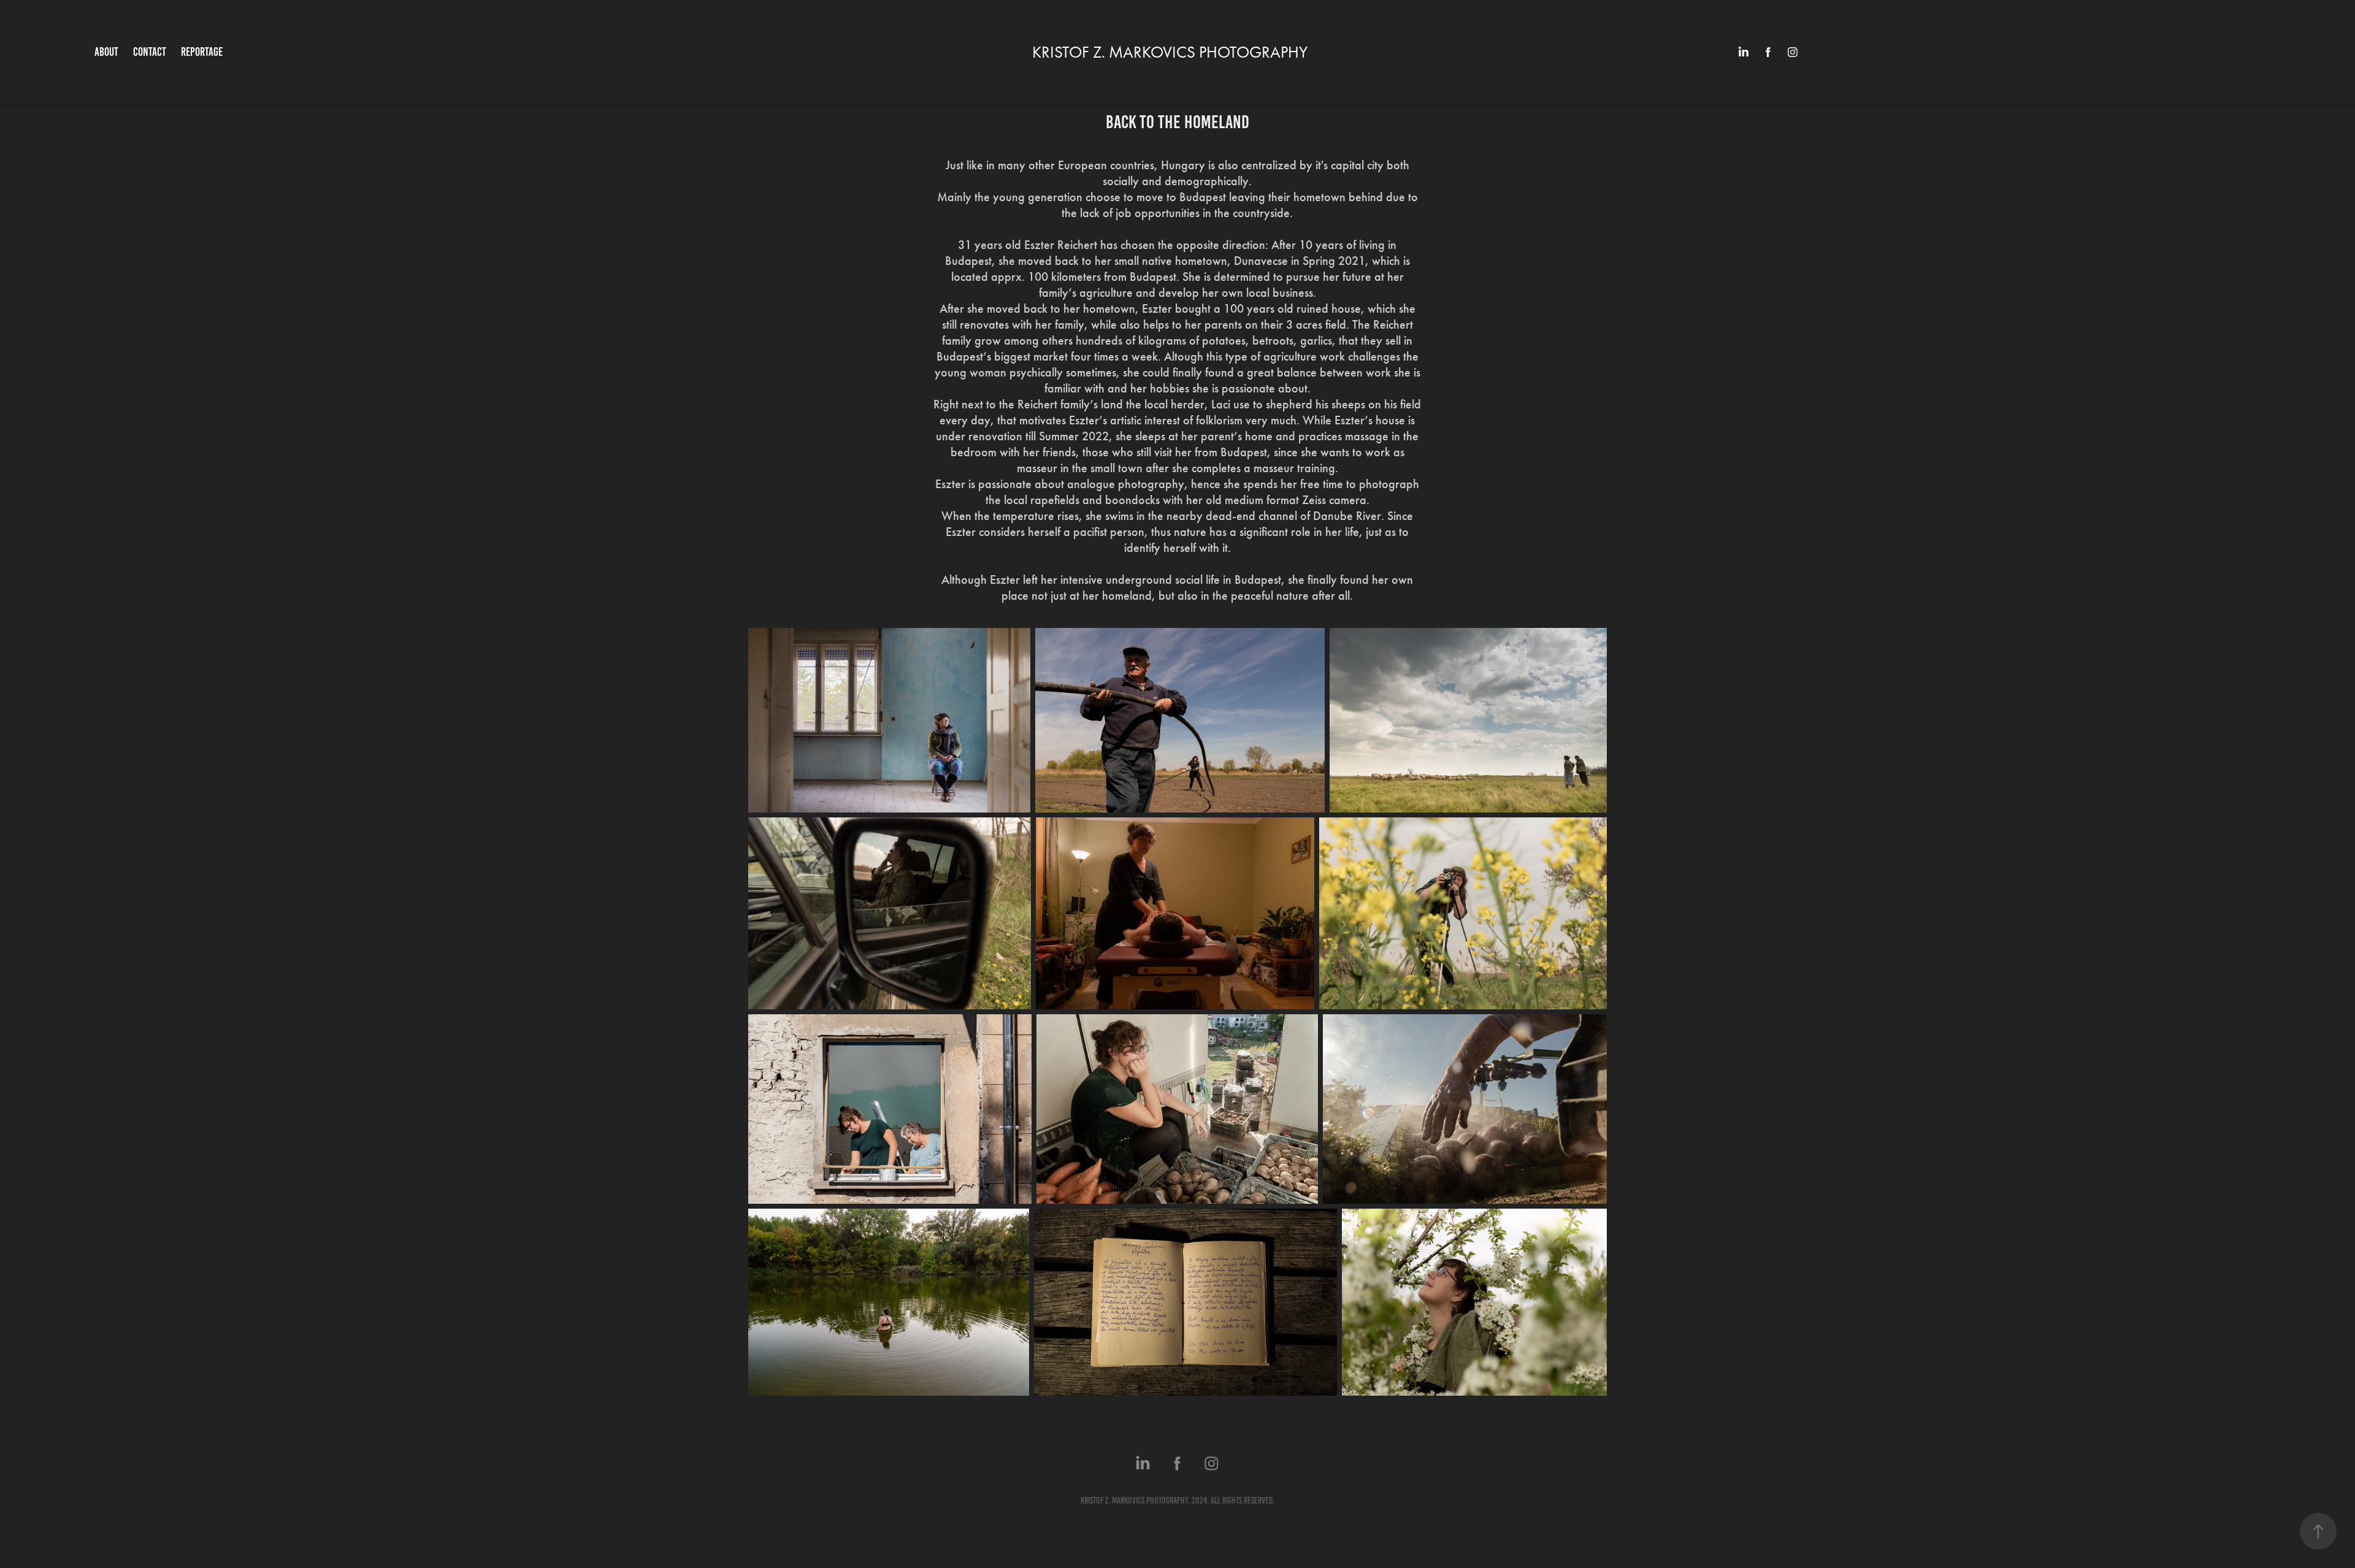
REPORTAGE (202, 52)
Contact (150, 52)
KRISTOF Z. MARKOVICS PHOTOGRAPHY (1170, 52)
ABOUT (106, 52)
